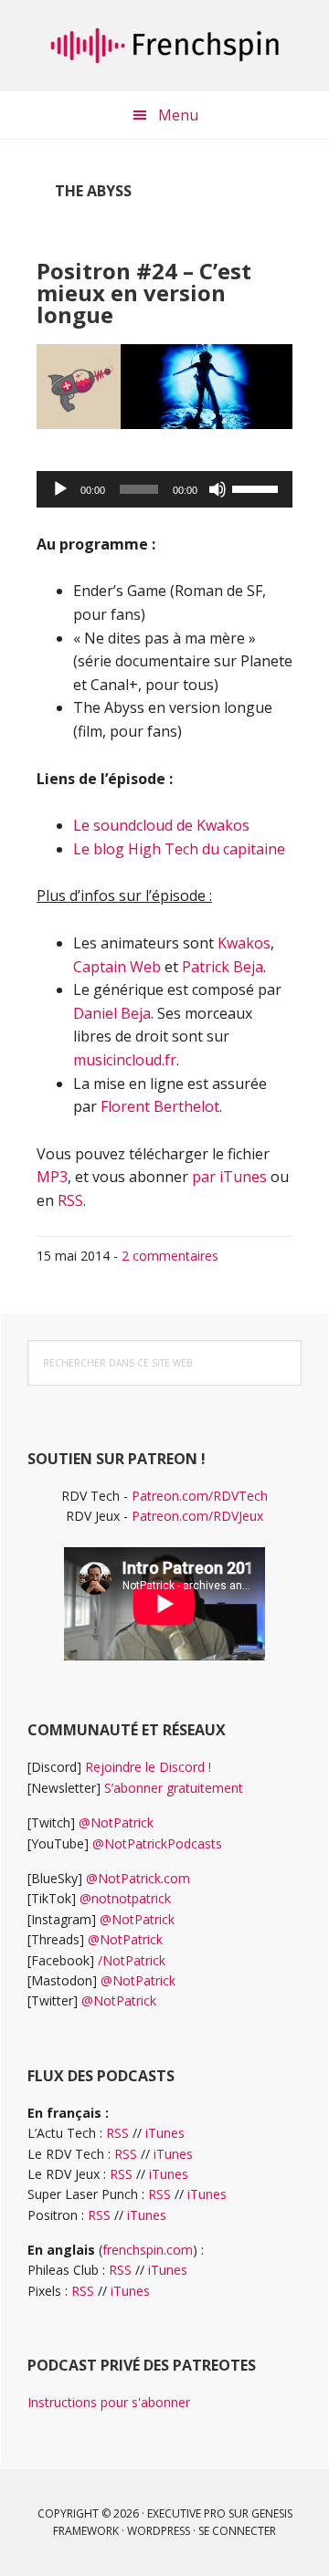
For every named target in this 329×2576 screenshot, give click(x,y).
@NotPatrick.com (138, 1878)
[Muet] (218, 489)
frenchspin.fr (164, 46)
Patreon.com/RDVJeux (197, 1516)
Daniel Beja (112, 1013)
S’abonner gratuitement (174, 1788)
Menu (178, 115)
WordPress (159, 2531)
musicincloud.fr (125, 1060)
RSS (70, 1200)
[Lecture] (60, 489)
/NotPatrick (132, 1960)
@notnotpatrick (125, 1898)
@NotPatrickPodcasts (157, 1843)
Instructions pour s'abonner (109, 2402)
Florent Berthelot (160, 1106)
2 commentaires (170, 1256)
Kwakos (244, 943)
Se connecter (237, 2531)
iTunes (165, 2133)
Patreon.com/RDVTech (200, 1496)
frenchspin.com (148, 2250)
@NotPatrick (116, 1822)
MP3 (52, 1177)
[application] (164, 489)
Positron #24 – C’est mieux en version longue (144, 293)
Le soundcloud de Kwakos (161, 825)
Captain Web (117, 967)
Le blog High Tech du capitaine (179, 849)
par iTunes (229, 1177)
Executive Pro (186, 2513)
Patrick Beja (223, 967)
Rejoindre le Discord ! (148, 1767)
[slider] (258, 487)
